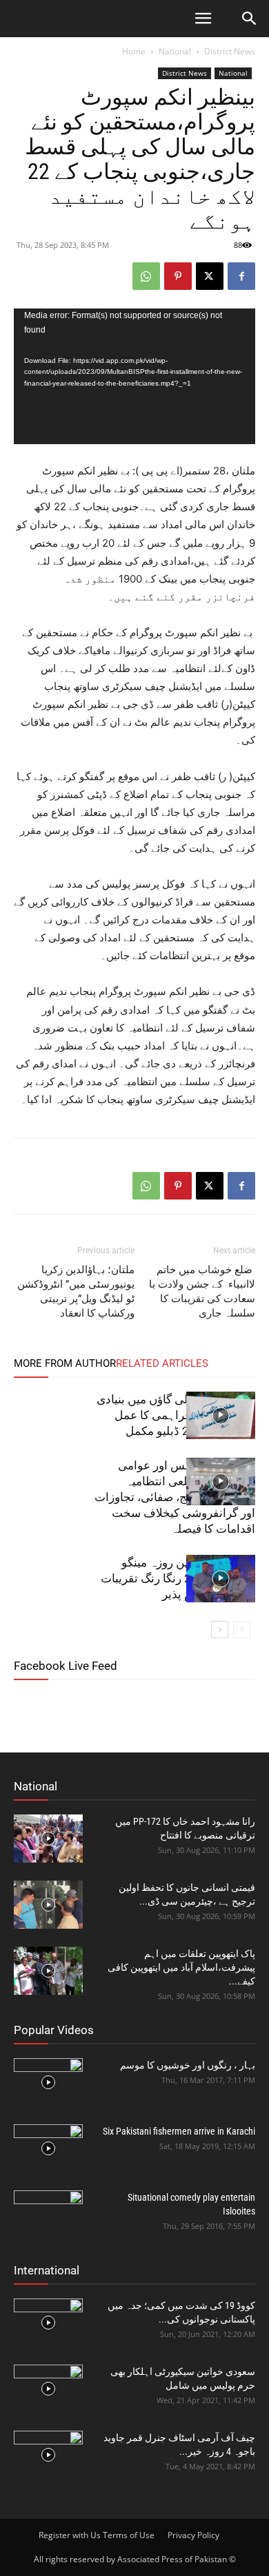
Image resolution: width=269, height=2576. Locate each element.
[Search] (250, 19)
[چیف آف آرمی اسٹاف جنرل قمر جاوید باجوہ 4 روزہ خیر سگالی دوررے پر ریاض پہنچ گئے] (48, 2455)
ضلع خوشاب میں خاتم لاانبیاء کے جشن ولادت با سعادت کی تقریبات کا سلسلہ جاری (202, 1291)
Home (134, 51)
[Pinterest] (178, 276)
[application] (134, 376)
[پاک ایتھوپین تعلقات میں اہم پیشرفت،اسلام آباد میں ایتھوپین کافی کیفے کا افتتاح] (48, 1971)
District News (230, 51)
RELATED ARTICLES (162, 1363)
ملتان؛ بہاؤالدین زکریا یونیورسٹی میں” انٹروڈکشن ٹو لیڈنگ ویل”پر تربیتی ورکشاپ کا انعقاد (76, 1291)
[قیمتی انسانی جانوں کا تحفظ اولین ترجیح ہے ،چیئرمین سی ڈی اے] (48, 1905)
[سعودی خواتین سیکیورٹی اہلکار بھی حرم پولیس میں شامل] (48, 2389)
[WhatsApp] (146, 276)
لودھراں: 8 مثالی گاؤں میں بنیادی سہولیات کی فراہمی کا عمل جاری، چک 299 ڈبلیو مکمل (176, 1415)
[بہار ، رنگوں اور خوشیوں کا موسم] (48, 2082)
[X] (210, 276)
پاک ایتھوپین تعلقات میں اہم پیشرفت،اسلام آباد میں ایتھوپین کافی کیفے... (181, 1967)
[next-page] (220, 1630)
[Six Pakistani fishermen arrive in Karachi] (48, 2148)
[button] (203, 19)
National (175, 51)
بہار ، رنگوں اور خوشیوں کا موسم (188, 2065)
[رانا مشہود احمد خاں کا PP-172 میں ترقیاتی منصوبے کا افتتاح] (48, 1839)
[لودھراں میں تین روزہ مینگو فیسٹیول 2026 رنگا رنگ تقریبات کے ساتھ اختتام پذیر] (221, 1579)
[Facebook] (241, 276)
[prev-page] (242, 1630)
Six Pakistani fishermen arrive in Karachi (179, 2131)
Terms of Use (129, 2535)
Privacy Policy (193, 2535)
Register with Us (70, 2535)
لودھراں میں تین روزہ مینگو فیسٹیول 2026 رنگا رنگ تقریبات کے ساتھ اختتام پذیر (178, 1578)
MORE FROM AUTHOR (65, 1363)
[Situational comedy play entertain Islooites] (48, 2214)
